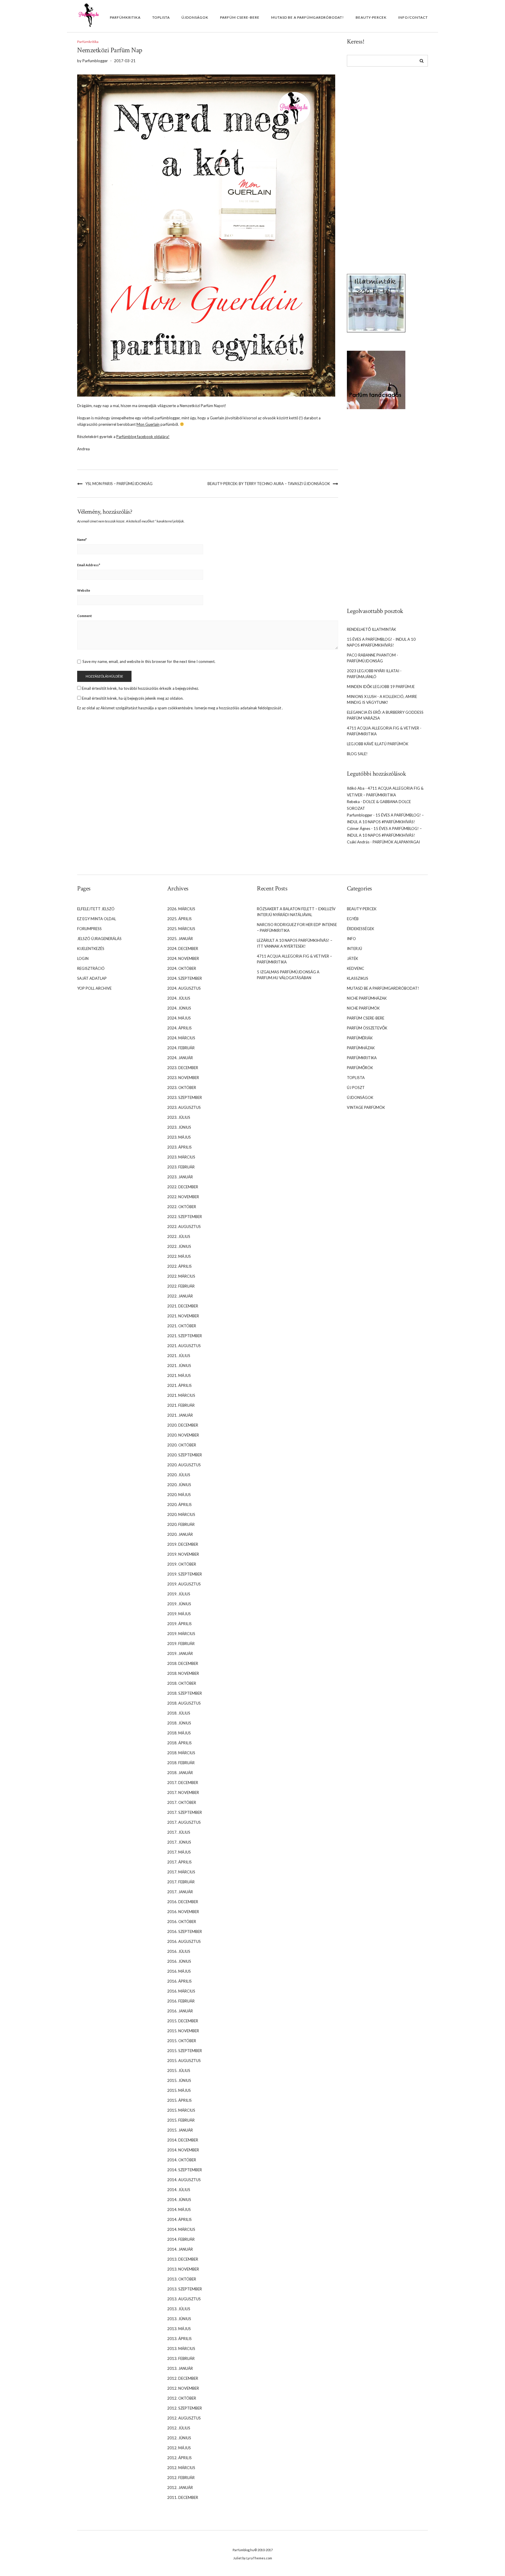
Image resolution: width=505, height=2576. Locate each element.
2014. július (179, 2190)
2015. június (179, 2080)
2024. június (179, 1008)
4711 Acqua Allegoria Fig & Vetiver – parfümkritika (294, 959)
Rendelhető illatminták (371, 629)
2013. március (181, 2349)
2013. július (179, 2309)
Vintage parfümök (366, 1107)
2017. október (182, 1802)
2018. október (182, 1683)
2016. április (179, 1981)
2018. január (180, 1773)
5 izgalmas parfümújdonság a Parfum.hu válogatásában (288, 975)
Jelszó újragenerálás (99, 939)
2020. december (183, 1425)
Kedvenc (356, 968)
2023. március (181, 1157)
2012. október (182, 2398)
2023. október (182, 1088)
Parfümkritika (125, 17)
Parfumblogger (360, 815)
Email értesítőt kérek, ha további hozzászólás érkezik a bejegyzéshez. (140, 688)
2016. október (182, 1922)
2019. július (179, 1594)
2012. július (179, 2428)
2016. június (179, 1961)
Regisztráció (91, 968)
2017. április (179, 1862)
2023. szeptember (185, 1097)
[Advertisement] (376, 166)
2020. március (181, 1514)
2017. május (179, 1852)
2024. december (183, 949)
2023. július (179, 1117)
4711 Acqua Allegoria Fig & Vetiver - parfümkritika (384, 731)
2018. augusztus (184, 1703)
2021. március (181, 1395)
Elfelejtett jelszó (96, 909)
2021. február (181, 1405)
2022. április (179, 1266)
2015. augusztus (184, 2061)
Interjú (354, 949)
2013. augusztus (184, 2299)
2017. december (183, 1783)
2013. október (182, 2279)
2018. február (181, 1763)
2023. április (179, 1147)
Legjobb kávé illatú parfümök (378, 744)
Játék (352, 958)
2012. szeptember (185, 2408)
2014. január (180, 2249)
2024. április (179, 1028)
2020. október (182, 1445)
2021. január (180, 1415)
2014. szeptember (185, 2170)
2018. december (183, 1663)
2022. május (179, 1256)
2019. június (179, 1604)
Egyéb (353, 919)
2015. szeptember (185, 2051)
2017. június (179, 1842)
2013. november (183, 2269)
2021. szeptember (185, 1336)
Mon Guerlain (148, 424)
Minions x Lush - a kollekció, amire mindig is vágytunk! (382, 699)
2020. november (183, 1435)
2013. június (179, 2319)
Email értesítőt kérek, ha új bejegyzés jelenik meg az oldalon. (133, 698)
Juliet (237, 2558)
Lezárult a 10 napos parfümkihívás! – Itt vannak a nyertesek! (295, 943)
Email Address (89, 565)
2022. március (181, 1276)
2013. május (179, 2329)
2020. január (180, 1534)
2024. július (179, 998)
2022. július (179, 1236)
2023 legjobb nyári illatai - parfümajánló (374, 674)
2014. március (181, 2229)
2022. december (183, 1187)
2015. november (183, 2031)
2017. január (180, 1892)
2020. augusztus (184, 1465)
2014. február (181, 2239)
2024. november (183, 958)
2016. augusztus (184, 1941)
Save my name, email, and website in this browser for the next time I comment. (149, 662)
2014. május (179, 2210)
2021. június (179, 1366)
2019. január (180, 1653)
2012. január (180, 2488)
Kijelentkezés (91, 949)
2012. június (179, 2438)
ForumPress (89, 929)
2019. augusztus (184, 1584)
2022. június (179, 1246)
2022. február (181, 1286)
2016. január (180, 2011)
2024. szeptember (185, 978)
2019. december (183, 1544)
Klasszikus (358, 978)
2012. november (183, 2388)
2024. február (181, 1048)
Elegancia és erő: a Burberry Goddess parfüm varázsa (385, 715)
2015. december (183, 2021)
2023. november (183, 1078)
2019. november (183, 1554)
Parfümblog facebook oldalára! (143, 437)
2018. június (179, 1723)
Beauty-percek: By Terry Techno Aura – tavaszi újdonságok (269, 484)
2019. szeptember (185, 1574)
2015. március (181, 2110)
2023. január (180, 1177)
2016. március (181, 1991)
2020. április (179, 1505)
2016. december (183, 1902)
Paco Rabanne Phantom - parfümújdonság (372, 658)
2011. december (183, 2497)
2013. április (179, 2339)
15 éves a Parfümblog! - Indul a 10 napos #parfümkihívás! (381, 642)
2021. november (183, 1316)
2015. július (179, 2070)
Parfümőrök (360, 1068)
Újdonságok (195, 17)
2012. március (181, 2468)
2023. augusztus (184, 1107)
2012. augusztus (184, 2418)
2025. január (180, 939)
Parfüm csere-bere (240, 17)
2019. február (181, 1644)
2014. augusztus (184, 2180)
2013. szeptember (185, 2289)
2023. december (183, 1068)
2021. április (179, 1385)
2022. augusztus (184, 1227)
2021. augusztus (184, 1346)
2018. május (179, 1733)
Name (82, 540)
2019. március (181, 1634)
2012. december (183, 2378)
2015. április (179, 2100)
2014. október (182, 2160)
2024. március (181, 1038)
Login (83, 958)
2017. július (179, 1832)
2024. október (182, 968)
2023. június (179, 1127)
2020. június (179, 1485)
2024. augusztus (184, 988)
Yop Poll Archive (94, 988)
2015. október (182, 2041)
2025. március (181, 929)
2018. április (179, 1743)
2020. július (179, 1475)
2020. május (179, 1495)
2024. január (180, 1058)
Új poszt (356, 1088)
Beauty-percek (371, 17)
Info (351, 939)
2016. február (181, 2001)
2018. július (179, 1713)
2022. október (182, 1207)
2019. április (179, 1624)
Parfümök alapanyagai (396, 842)
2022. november (183, 1197)
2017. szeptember (185, 1812)
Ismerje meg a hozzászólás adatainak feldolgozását (238, 708)
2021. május (179, 1375)
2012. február (181, 2478)
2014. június (179, 2200)
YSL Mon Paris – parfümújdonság (119, 484)
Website (84, 590)
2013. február (181, 2358)
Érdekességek (360, 929)
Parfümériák (360, 1038)
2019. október (182, 1564)
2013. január (180, 2368)
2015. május (179, 2090)
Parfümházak (361, 1048)
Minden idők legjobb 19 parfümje (381, 687)
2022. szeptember (185, 1217)
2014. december (183, 2140)
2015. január (180, 2130)
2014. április (179, 2219)
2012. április (179, 2458)
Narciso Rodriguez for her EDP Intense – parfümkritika (297, 927)
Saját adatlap (92, 978)
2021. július (179, 1356)
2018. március (181, 1753)
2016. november (183, 1912)
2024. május (179, 1018)
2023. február (181, 1167)
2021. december (183, 1306)
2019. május (179, 1614)
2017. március (181, 1872)
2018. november (183, 1673)
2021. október (182, 1326)
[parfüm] (376, 379)
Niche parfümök (363, 1008)
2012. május (179, 2448)
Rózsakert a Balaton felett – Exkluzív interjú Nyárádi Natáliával (296, 912)
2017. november (183, 1792)
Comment (84, 616)
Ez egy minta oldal (97, 919)
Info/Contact (413, 17)
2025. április (179, 919)
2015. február (181, 2120)
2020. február (181, 1524)
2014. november (183, 2150)
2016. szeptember (185, 1931)
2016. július (179, 1951)
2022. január (180, 1296)
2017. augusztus (184, 1822)
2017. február (181, 1882)
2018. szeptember (185, 1693)
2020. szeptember (185, 1455)
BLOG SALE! (357, 754)
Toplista (161, 17)
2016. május (179, 1971)
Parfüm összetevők (367, 1028)
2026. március (181, 909)
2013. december (183, 2259)
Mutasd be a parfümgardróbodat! (308, 17)
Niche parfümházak (367, 998)
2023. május (179, 1137)
